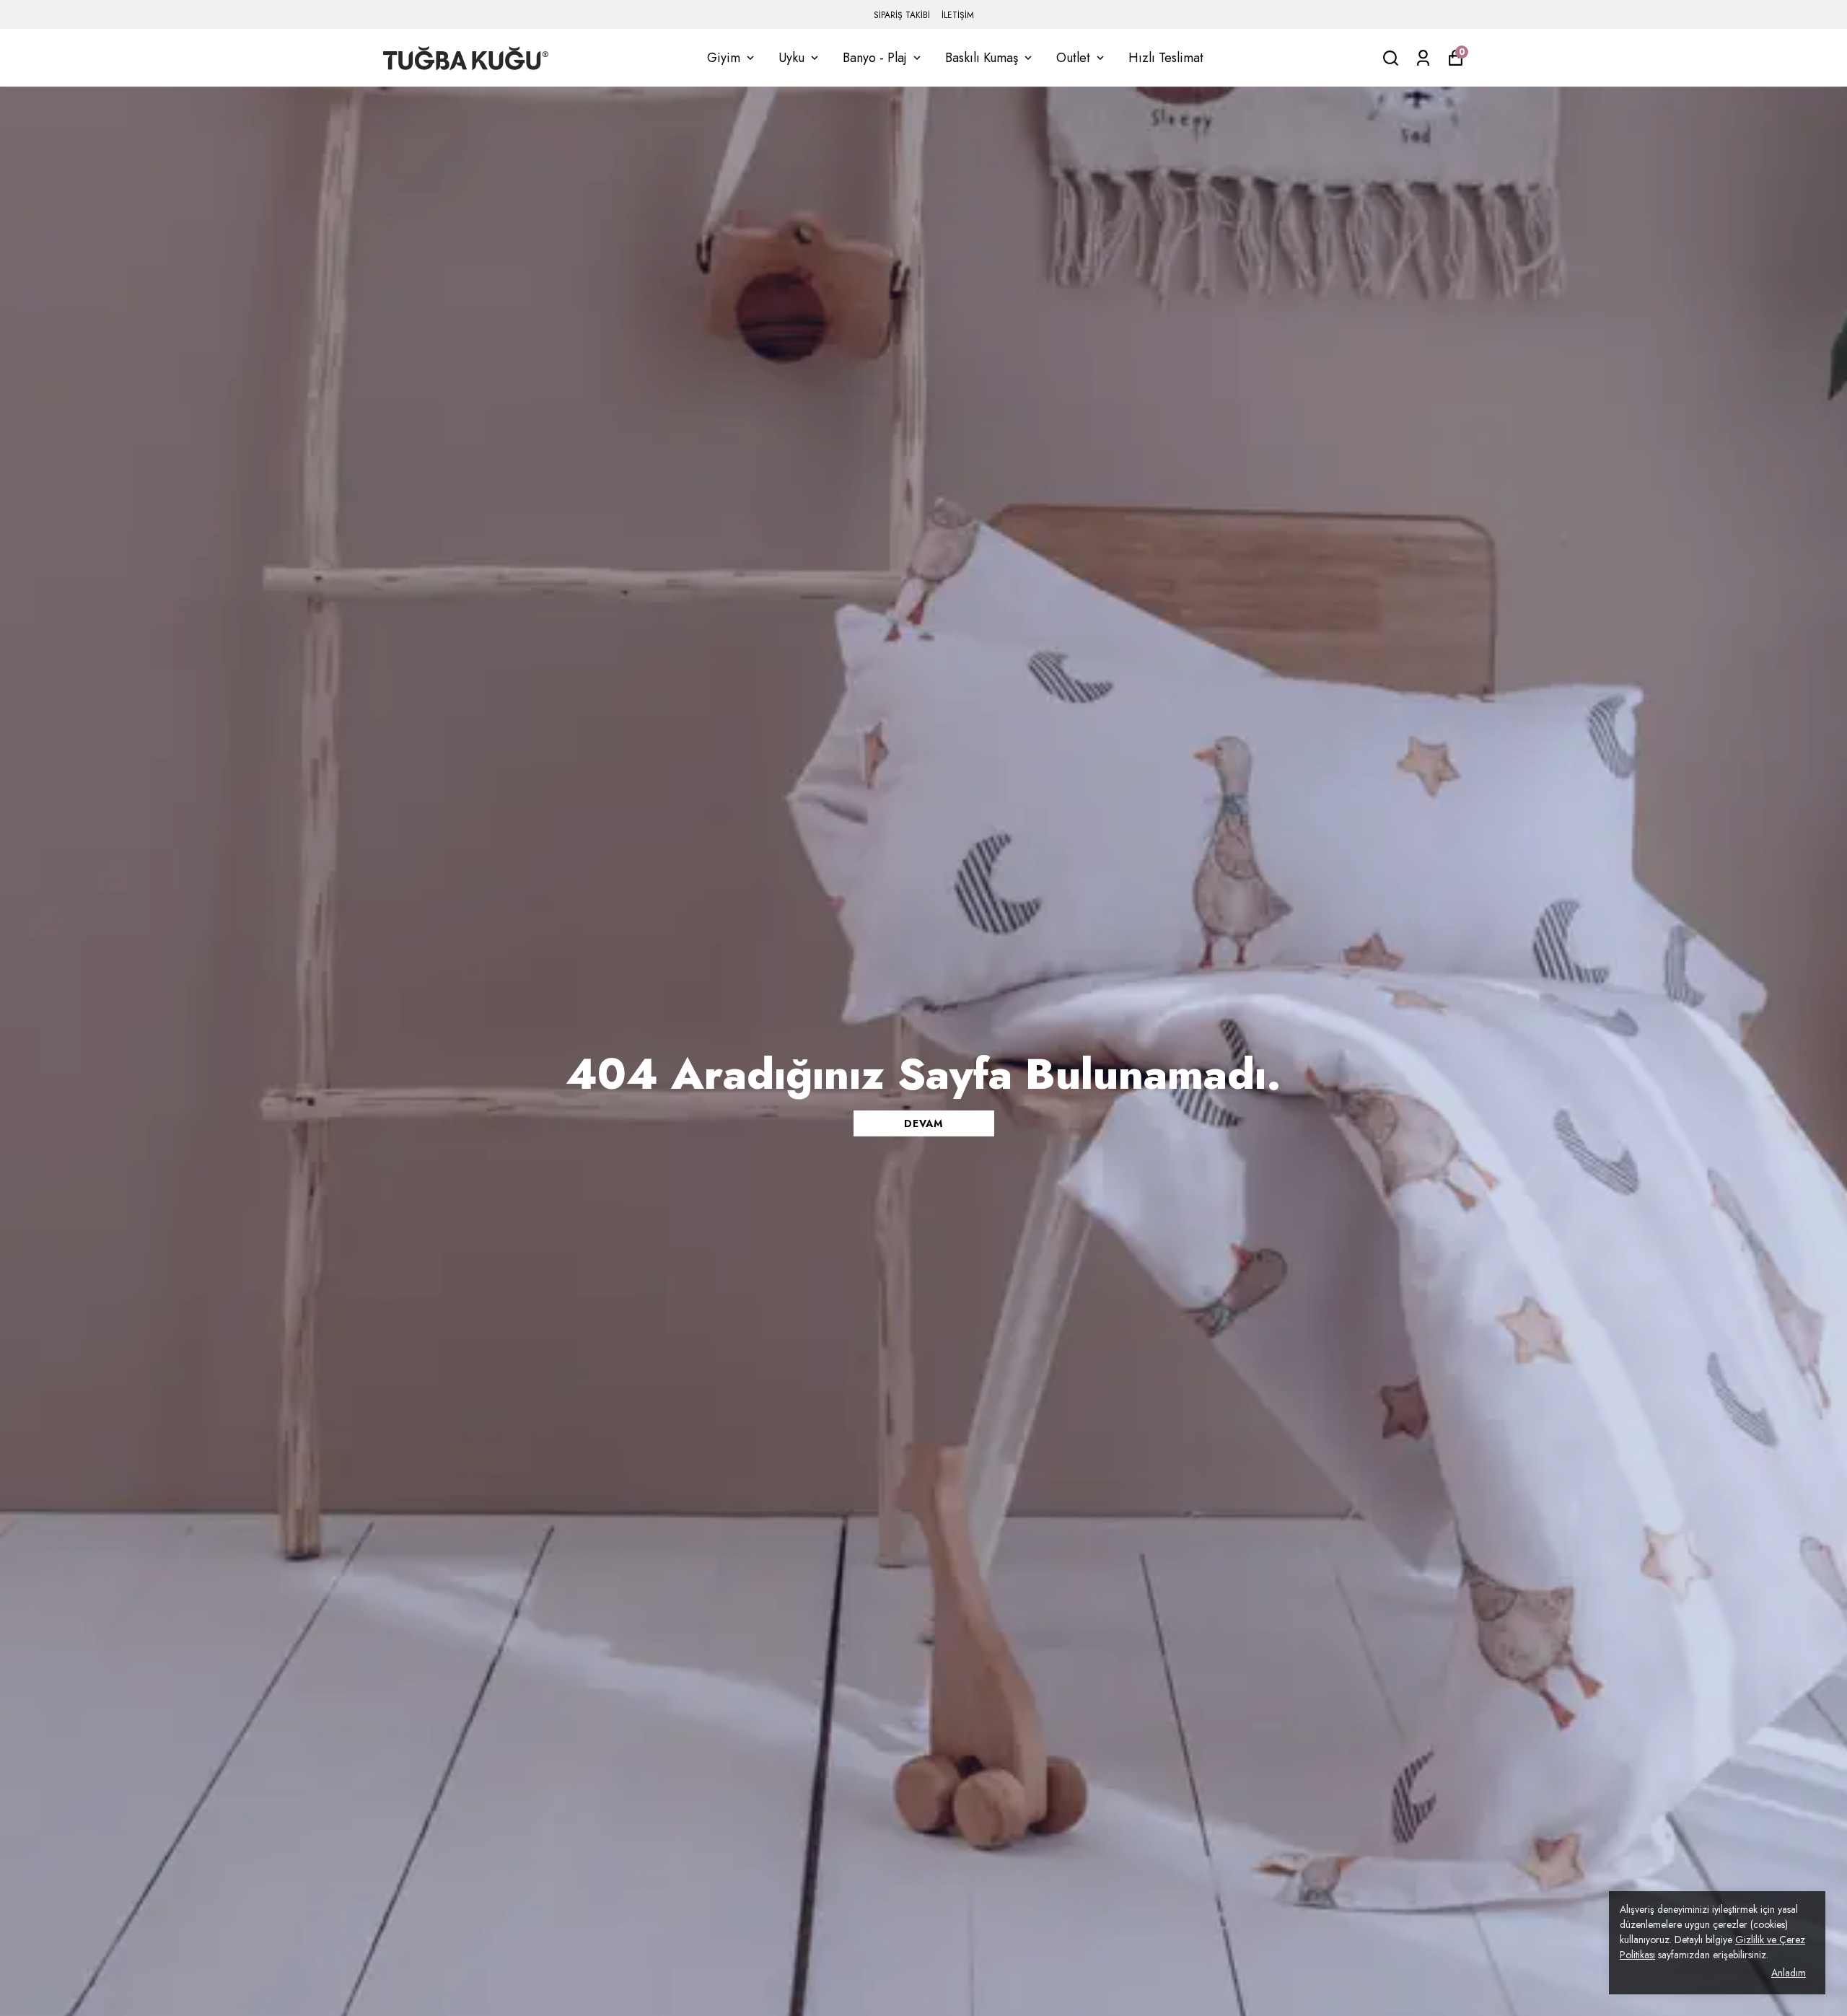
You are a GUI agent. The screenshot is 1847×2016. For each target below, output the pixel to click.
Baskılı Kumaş (982, 58)
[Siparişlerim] (1423, 58)
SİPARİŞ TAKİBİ (902, 15)
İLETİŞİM (958, 15)
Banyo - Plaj (875, 58)
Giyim (724, 58)
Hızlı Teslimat (1166, 58)
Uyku (791, 58)
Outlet (1073, 58)
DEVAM (923, 1123)
